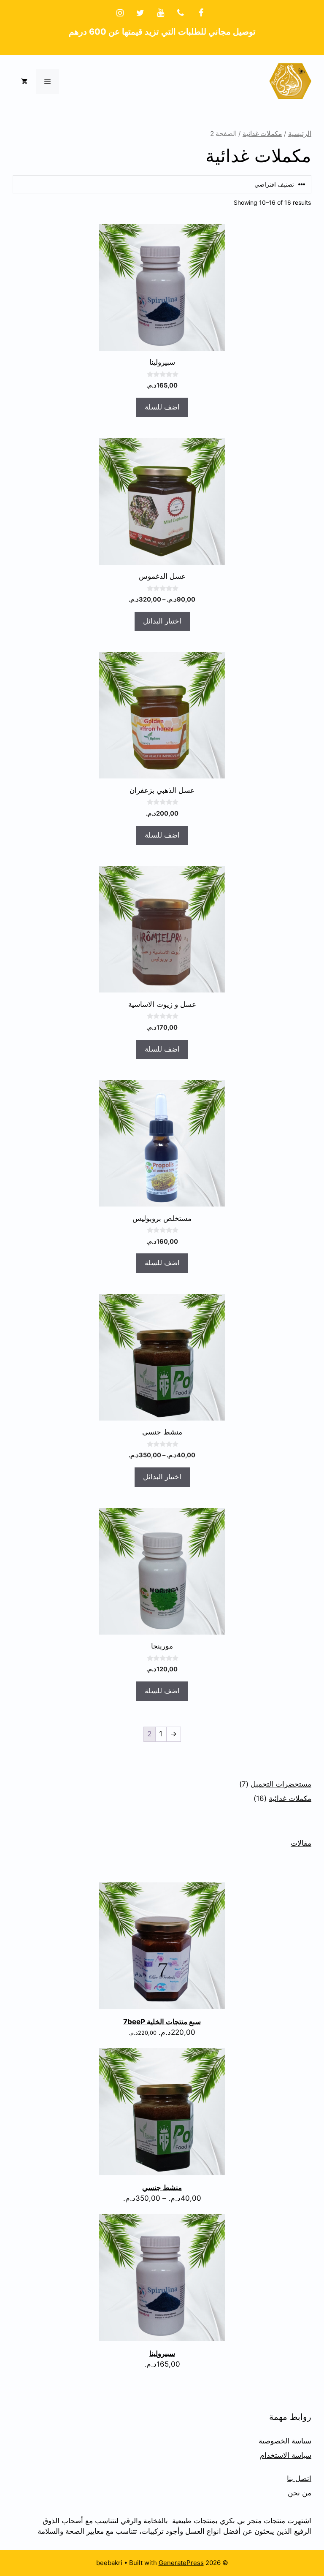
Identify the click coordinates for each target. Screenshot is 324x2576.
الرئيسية (300, 134)
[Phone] (181, 13)
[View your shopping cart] (24, 81)
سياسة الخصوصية (285, 2441)
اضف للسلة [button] (162, 407)
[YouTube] (160, 13)
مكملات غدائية (262, 134)
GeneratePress (181, 2563)
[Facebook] (201, 13)
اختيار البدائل (162, 621)
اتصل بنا (299, 2478)
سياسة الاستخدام (286, 2455)
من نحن (300, 2493)
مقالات (301, 1843)
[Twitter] (140, 13)
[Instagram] (120, 13)
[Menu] (47, 81)
